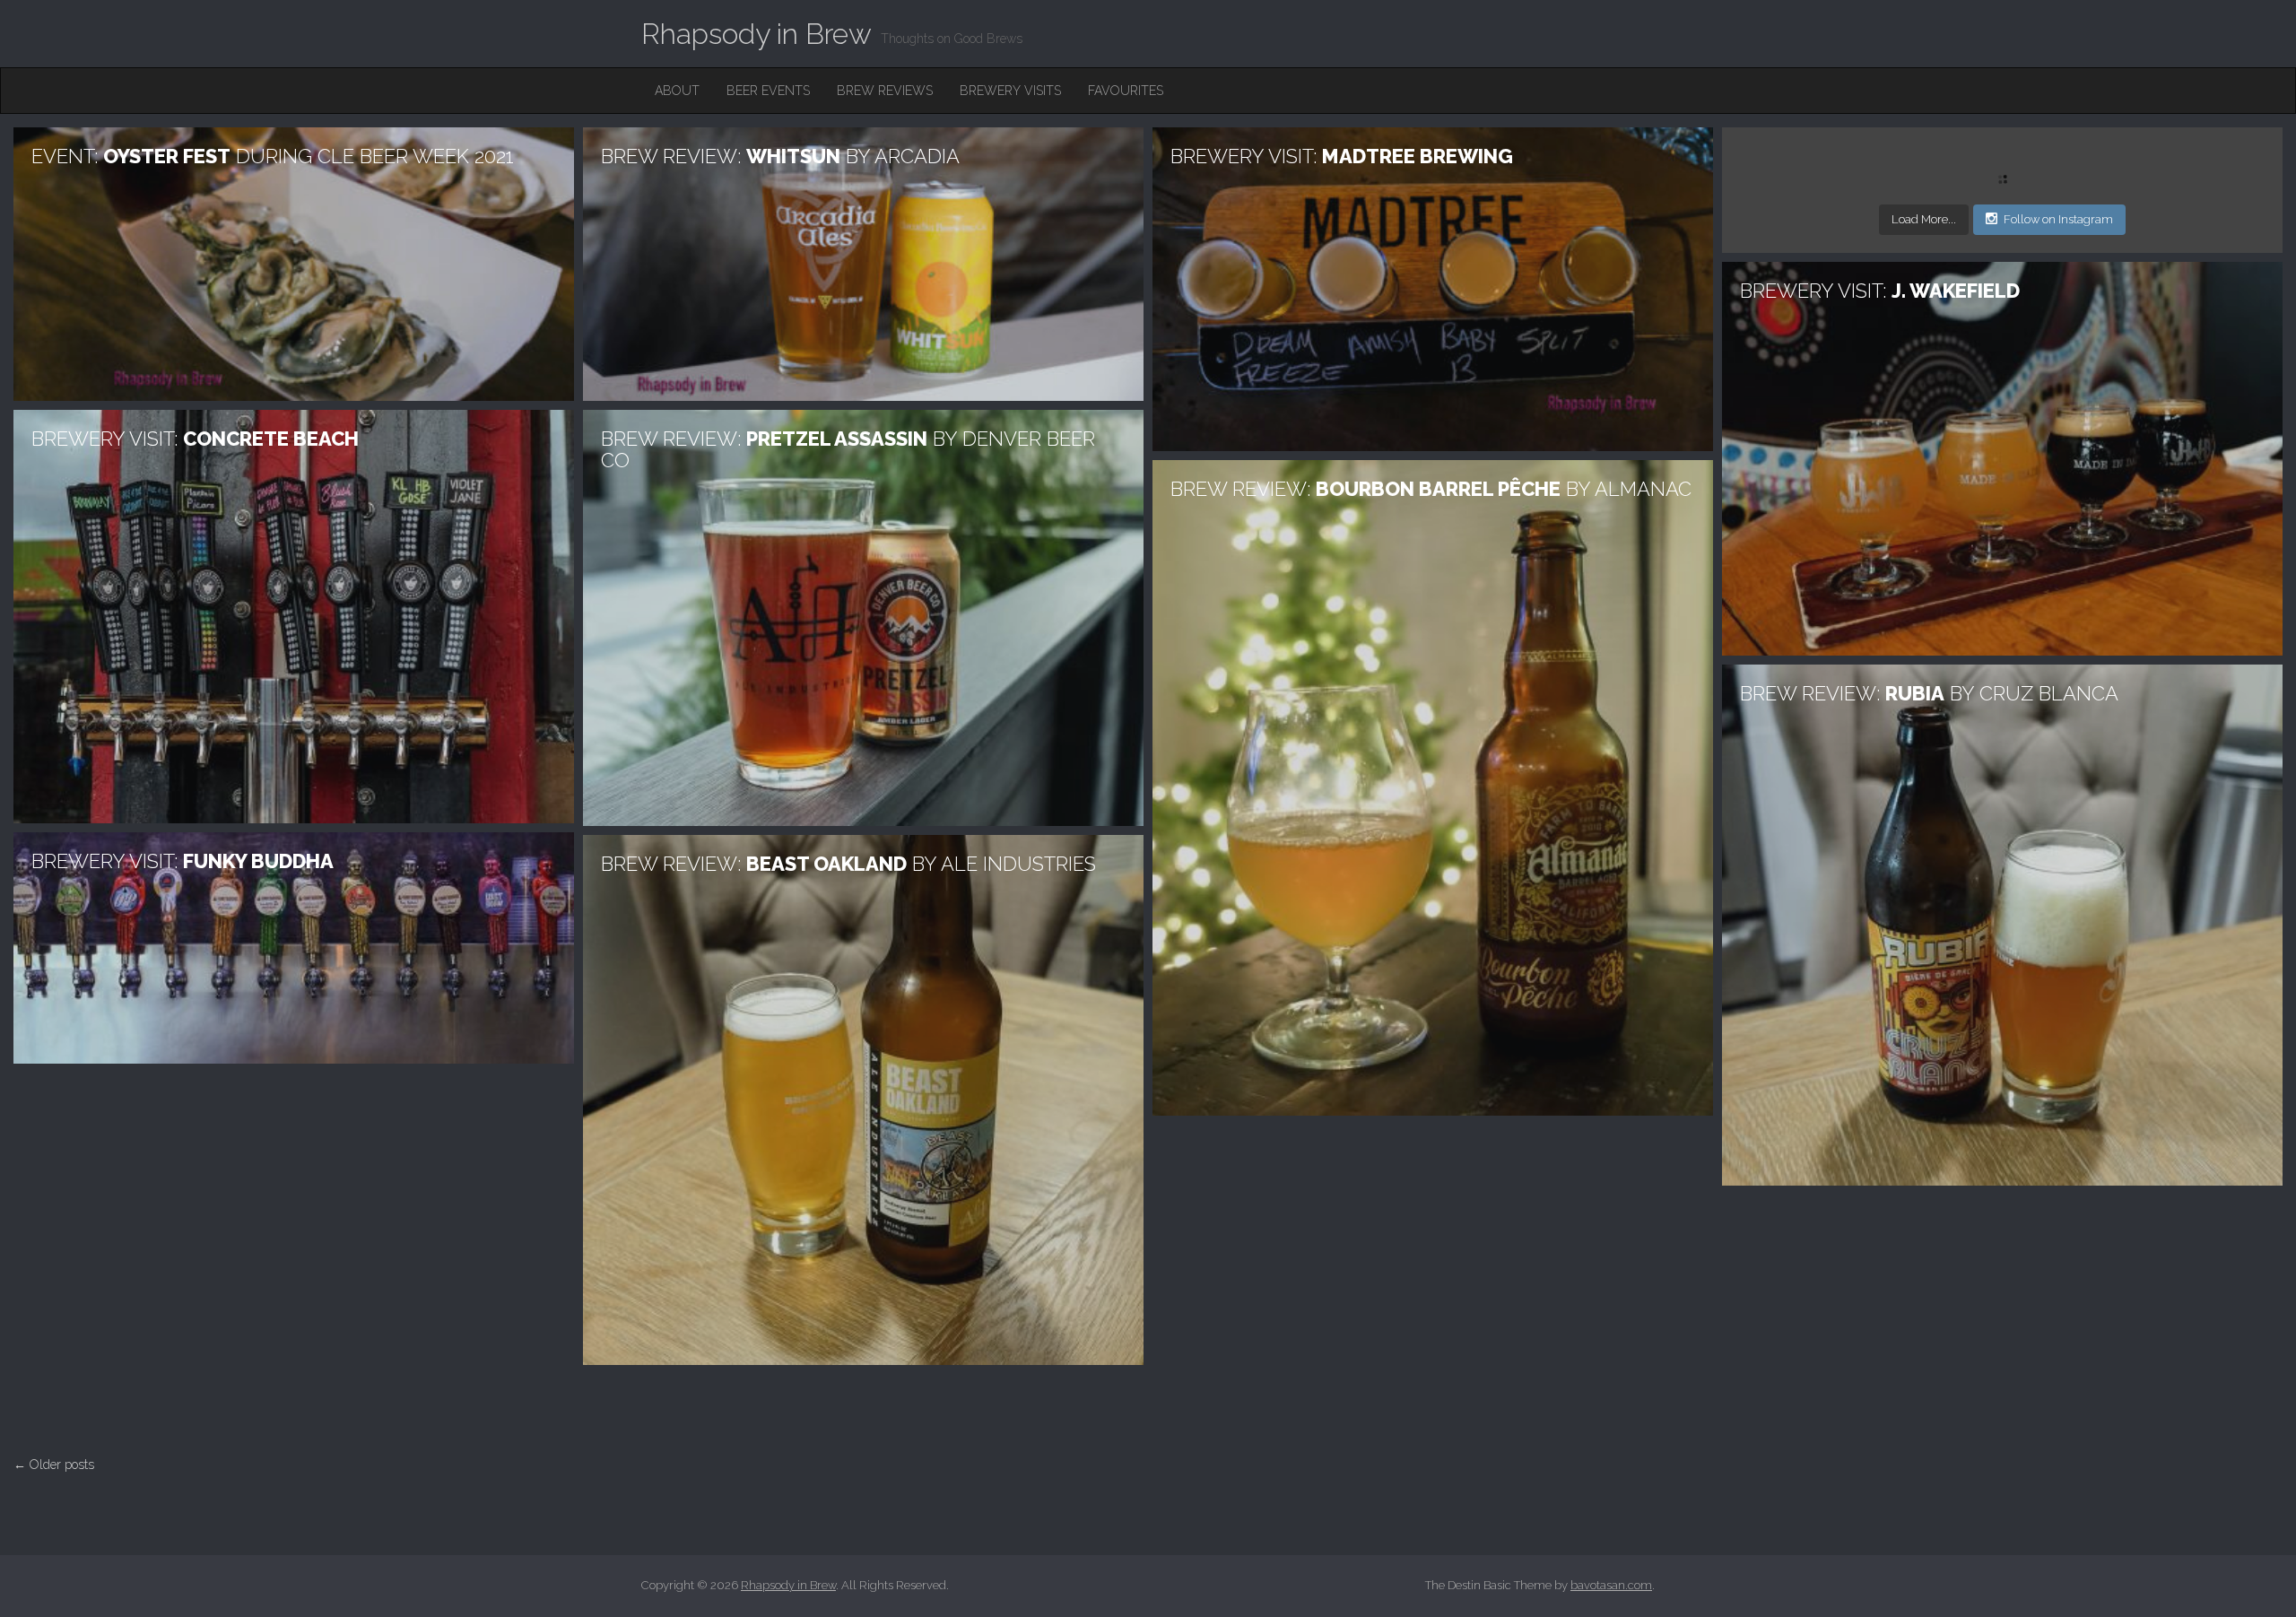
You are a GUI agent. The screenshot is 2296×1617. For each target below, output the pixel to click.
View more (294, 264)
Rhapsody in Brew (757, 34)
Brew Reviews (885, 91)
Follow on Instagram (2058, 219)
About (677, 91)
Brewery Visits (1010, 91)
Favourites (1126, 91)
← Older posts (54, 1465)
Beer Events (768, 91)
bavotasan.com (1611, 1585)
